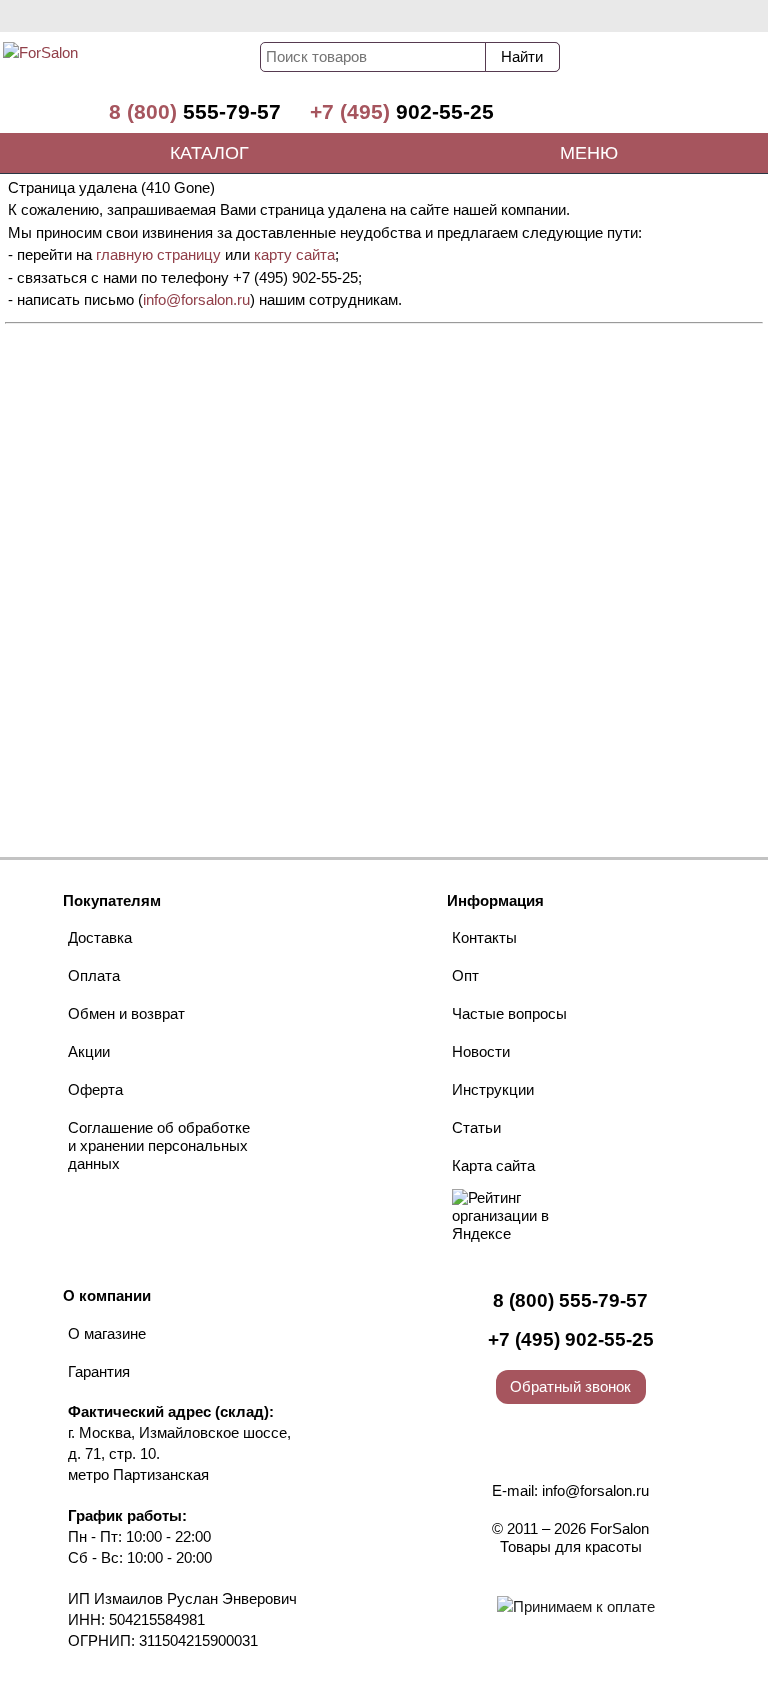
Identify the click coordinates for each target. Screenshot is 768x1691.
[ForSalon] (122, 66)
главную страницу (158, 254)
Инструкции (493, 1089)
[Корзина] (693, 62)
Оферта (95, 1089)
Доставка (100, 937)
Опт (465, 975)
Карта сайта (493, 1165)
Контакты (484, 937)
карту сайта (294, 254)
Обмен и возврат (126, 1013)
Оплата (94, 975)
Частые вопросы (509, 1013)
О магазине (107, 1333)
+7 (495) (402, 111)
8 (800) (195, 111)
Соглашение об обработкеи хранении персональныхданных (159, 1145)
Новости (481, 1051)
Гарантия (99, 1371)
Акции (89, 1051)
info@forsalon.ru (196, 299)
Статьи (476, 1127)
